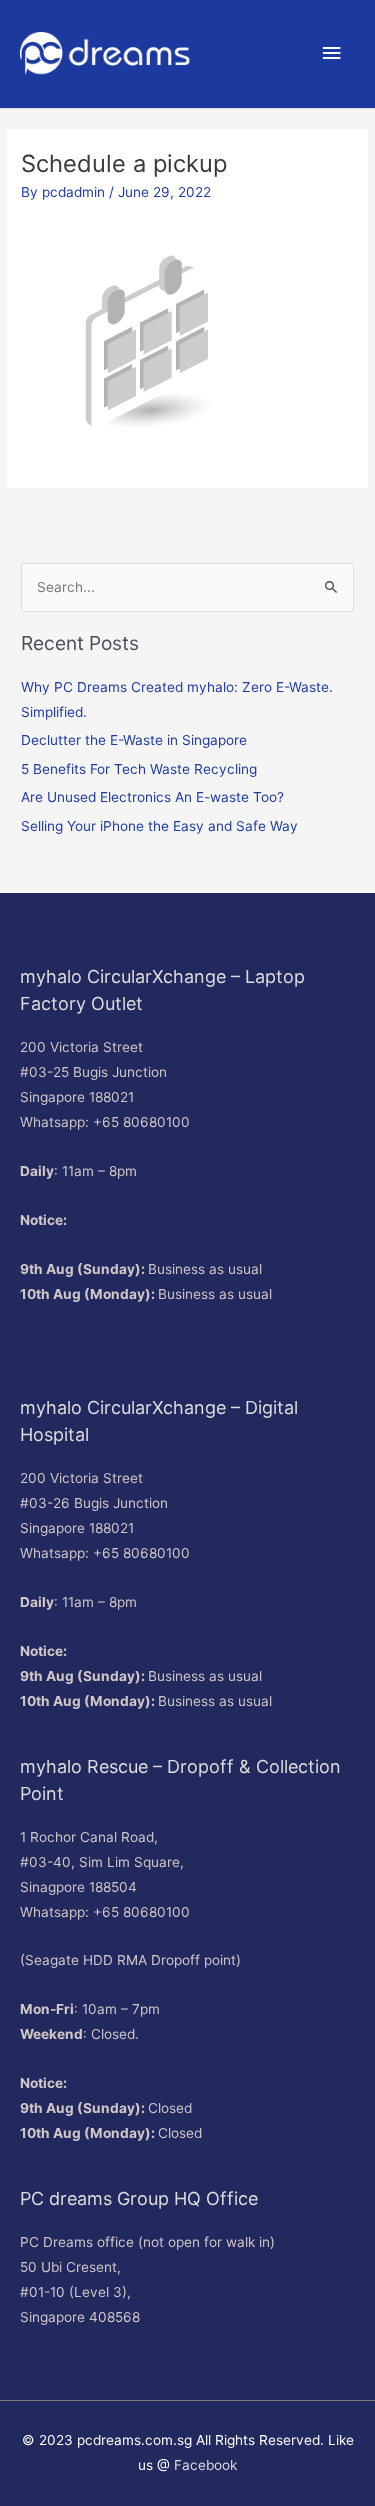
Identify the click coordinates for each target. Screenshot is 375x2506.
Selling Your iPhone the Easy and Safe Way (159, 826)
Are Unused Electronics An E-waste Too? (152, 797)
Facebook (205, 2465)
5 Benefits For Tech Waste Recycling (139, 769)
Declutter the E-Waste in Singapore (134, 740)
